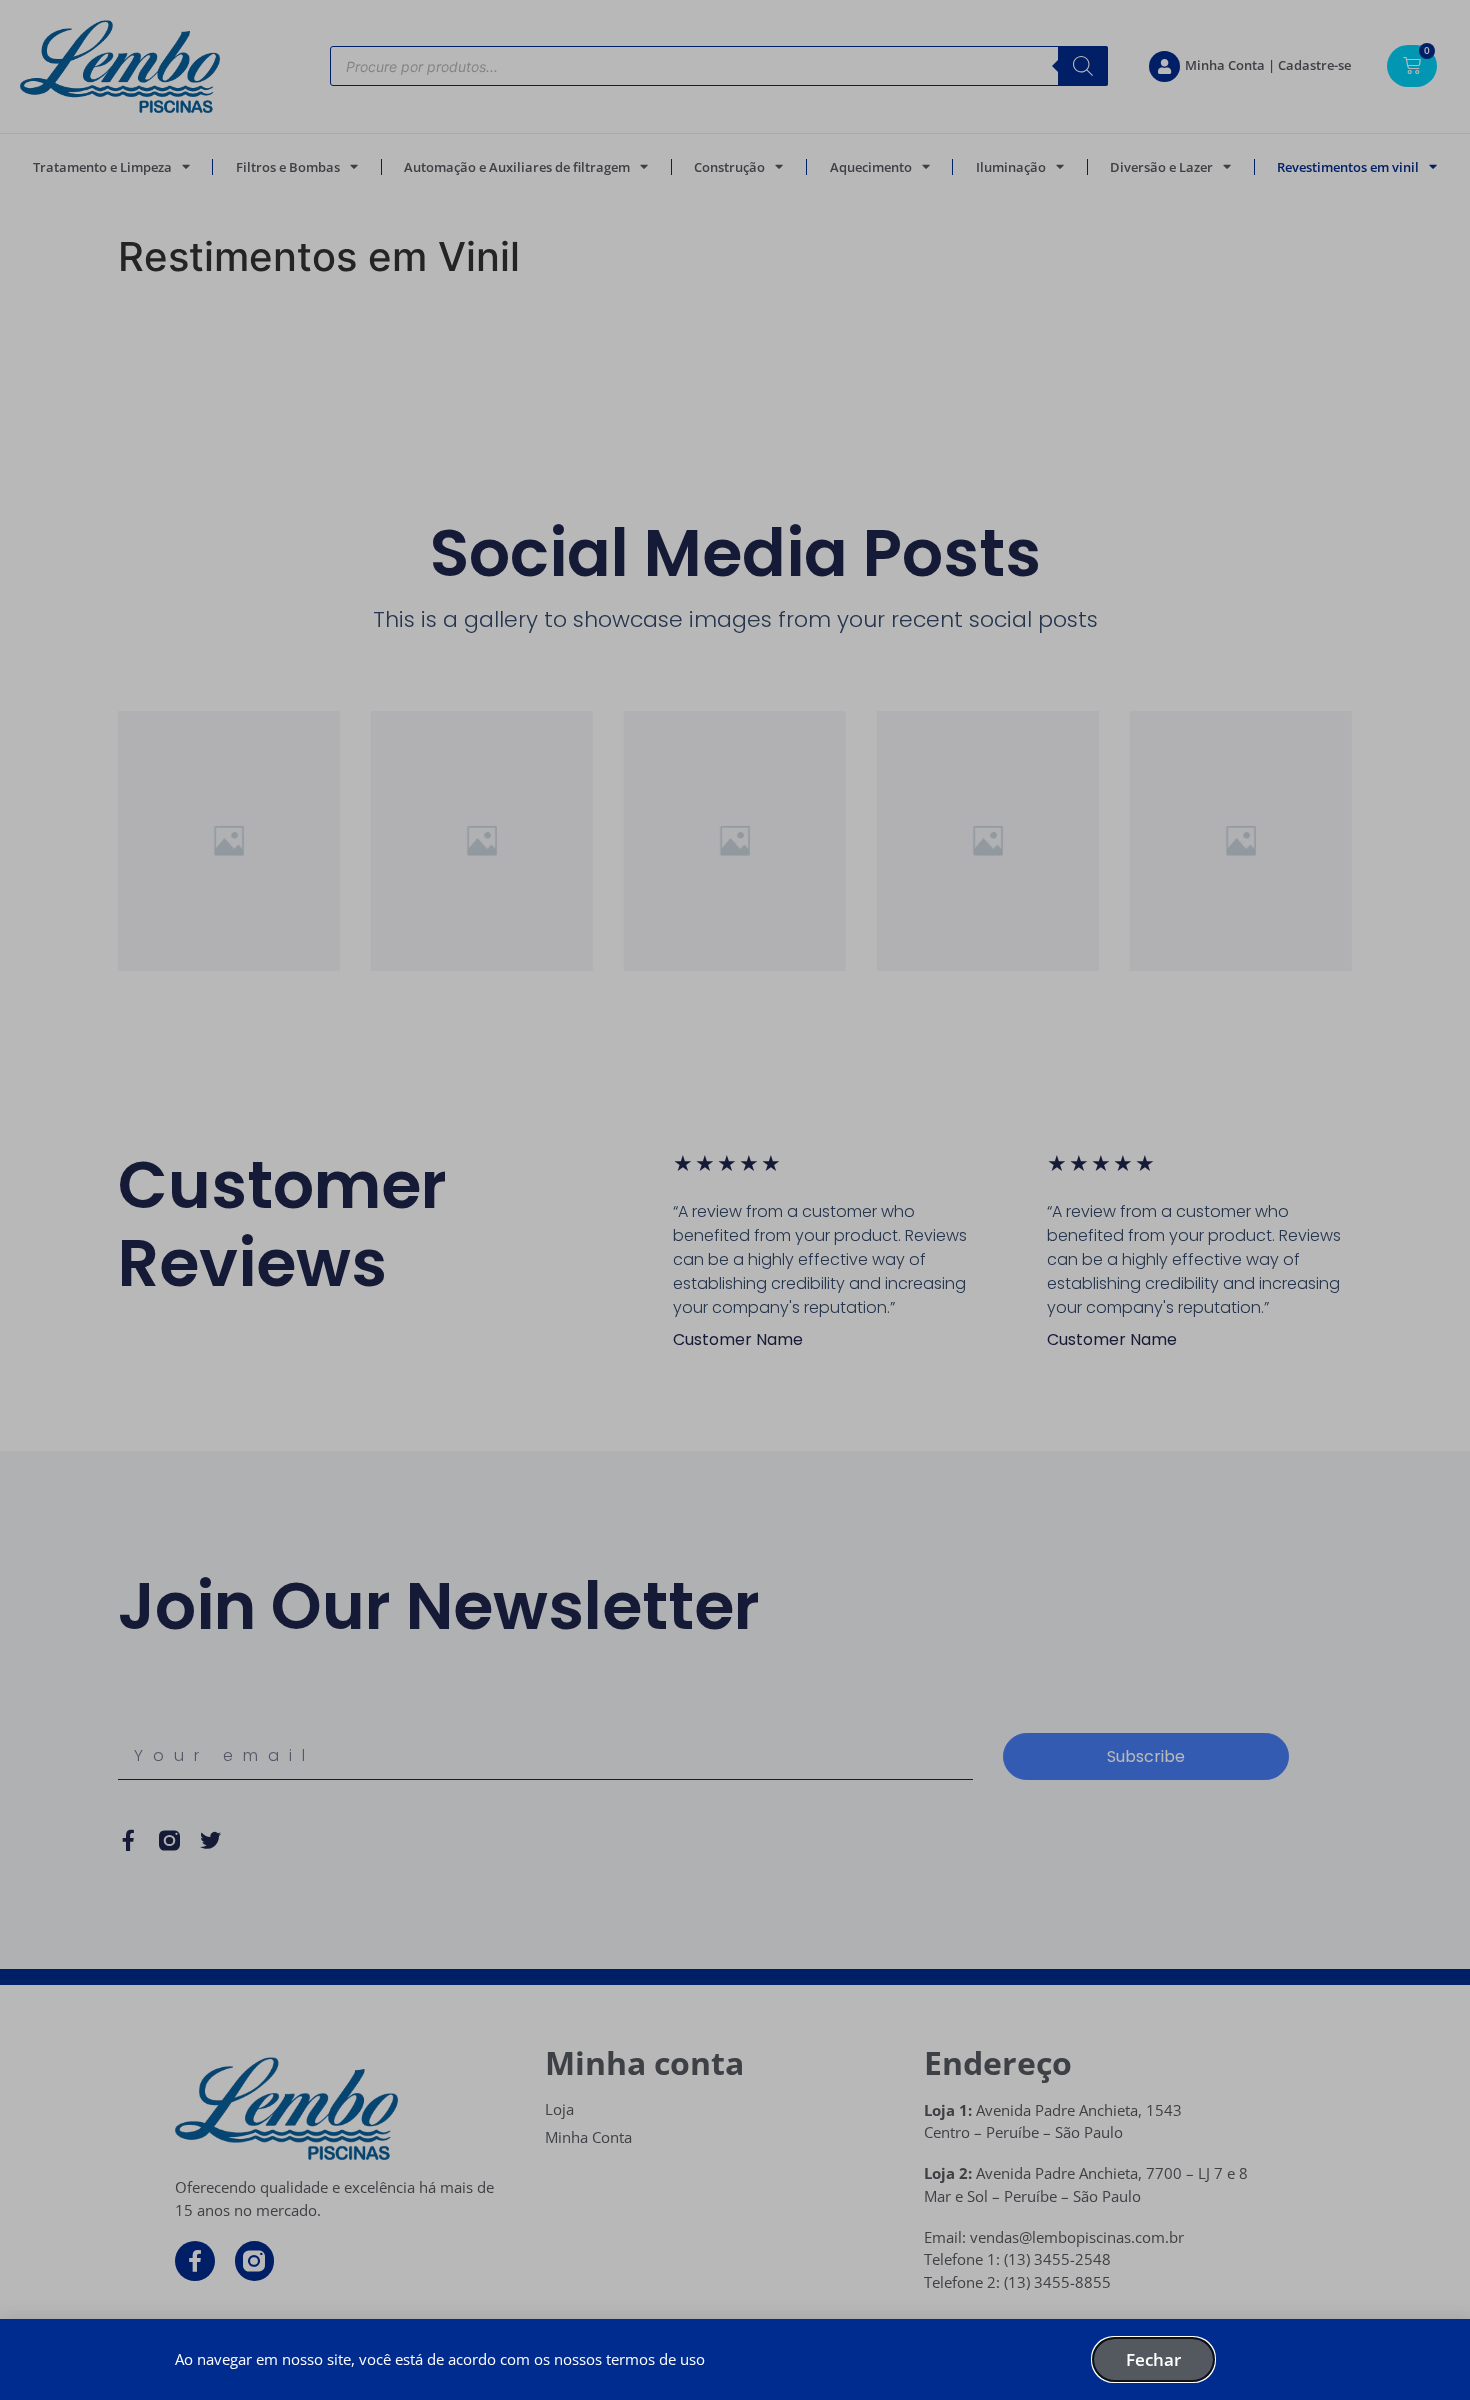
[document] (735, 1200)
